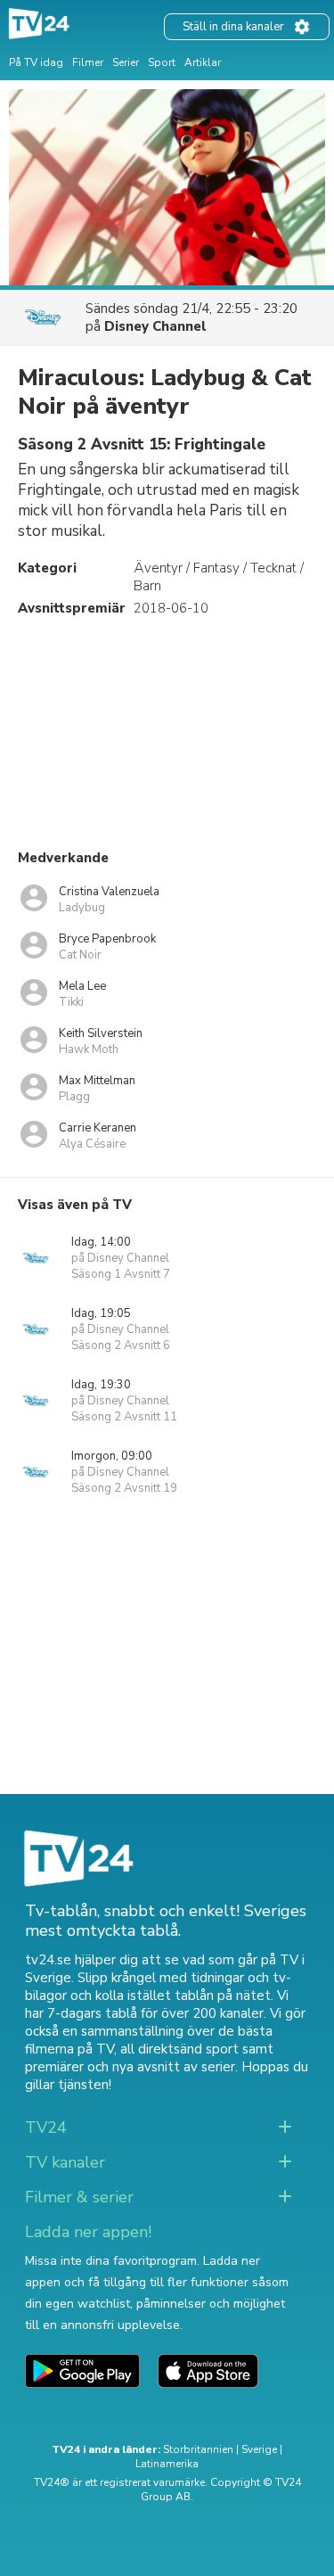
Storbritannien (198, 2449)
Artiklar (203, 62)
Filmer (88, 62)
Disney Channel (155, 326)
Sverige (259, 2449)
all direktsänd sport (179, 2049)
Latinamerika (167, 2464)
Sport (162, 62)
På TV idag (36, 62)
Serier (126, 62)
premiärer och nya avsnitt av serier (130, 2067)
